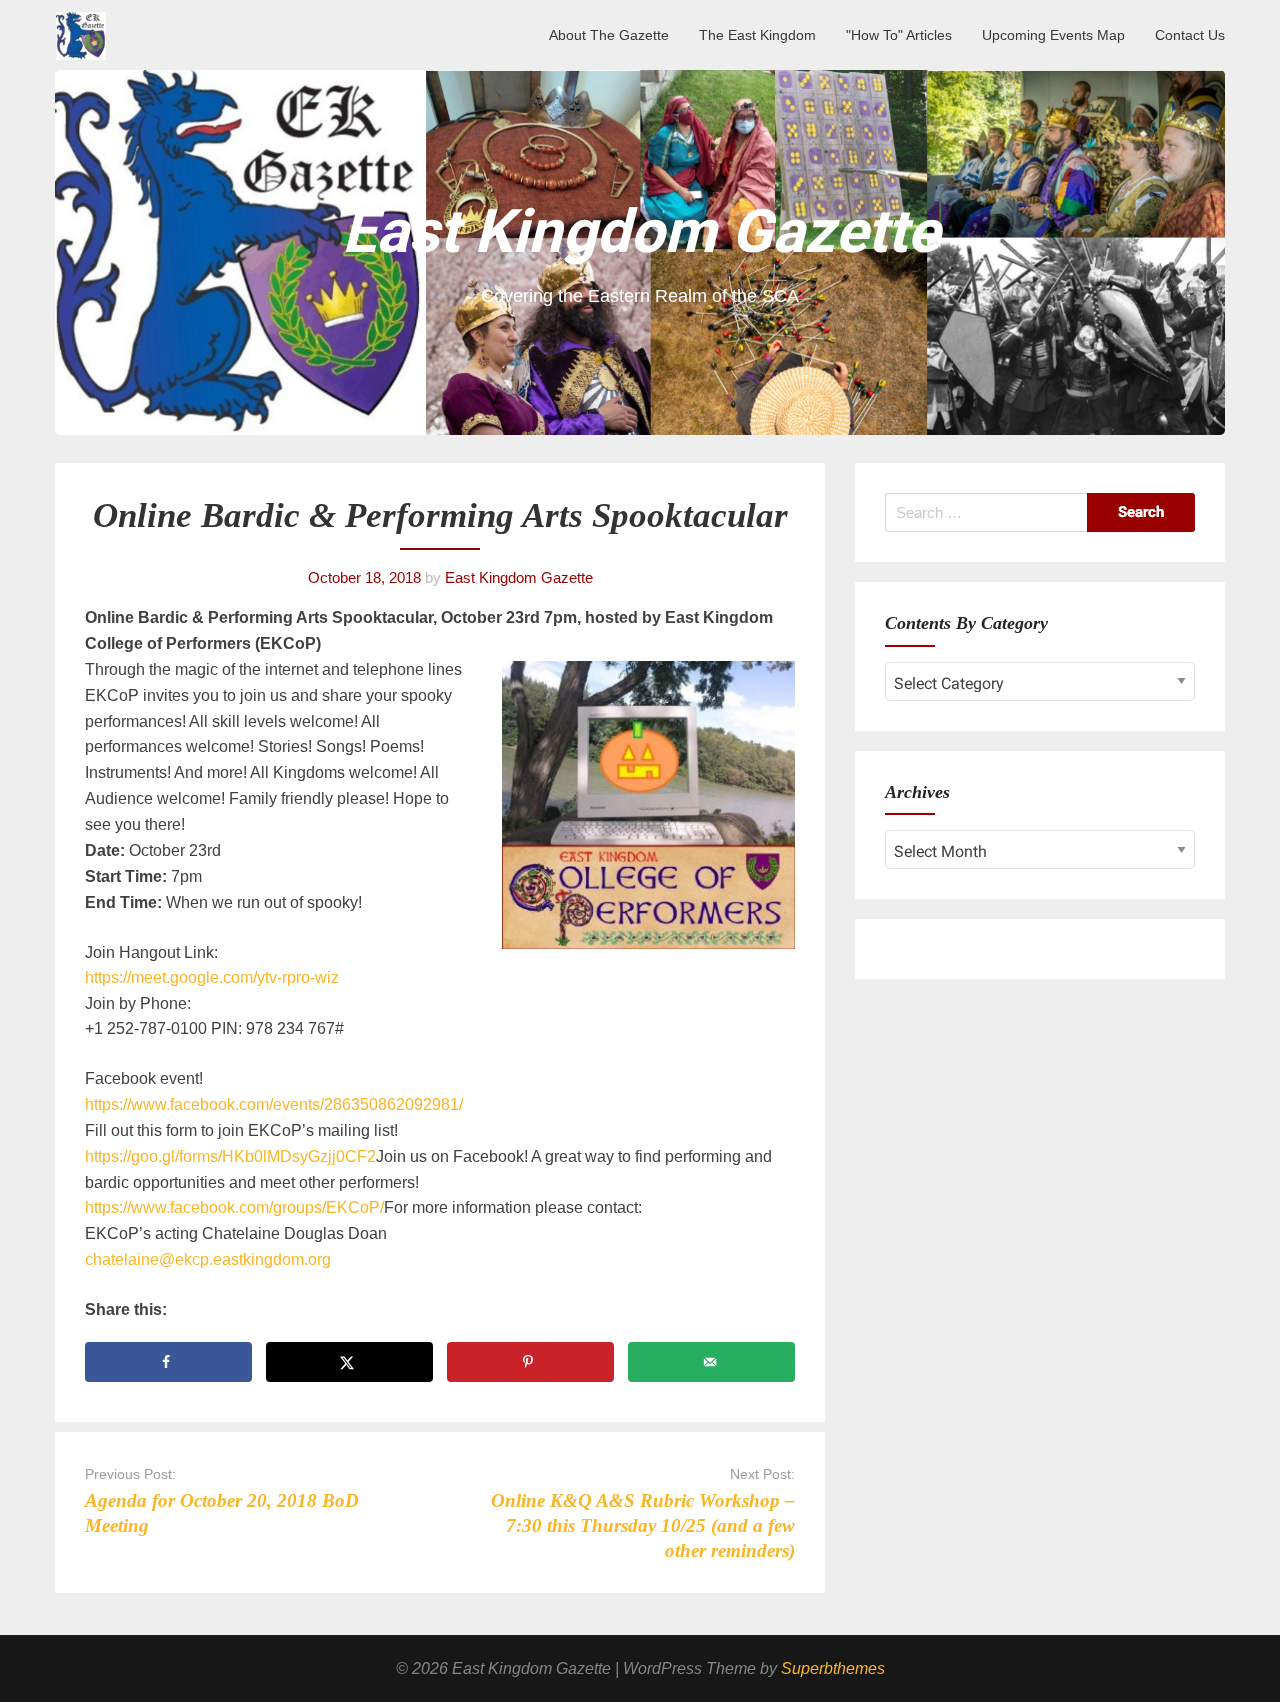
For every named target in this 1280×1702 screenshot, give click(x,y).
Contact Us (1190, 35)
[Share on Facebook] (168, 1362)
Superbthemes (833, 1668)
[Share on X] (349, 1362)
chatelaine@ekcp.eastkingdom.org (208, 1259)
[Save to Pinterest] (530, 1362)
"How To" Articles (899, 35)
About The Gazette (609, 35)
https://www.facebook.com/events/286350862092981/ (274, 1104)
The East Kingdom (757, 35)
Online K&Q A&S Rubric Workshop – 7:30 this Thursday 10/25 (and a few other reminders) (643, 1525)
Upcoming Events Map (1053, 35)
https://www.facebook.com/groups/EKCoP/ (234, 1207)
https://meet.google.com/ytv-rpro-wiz (212, 977)
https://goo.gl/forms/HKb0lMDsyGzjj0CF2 (230, 1156)
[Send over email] (711, 1362)
